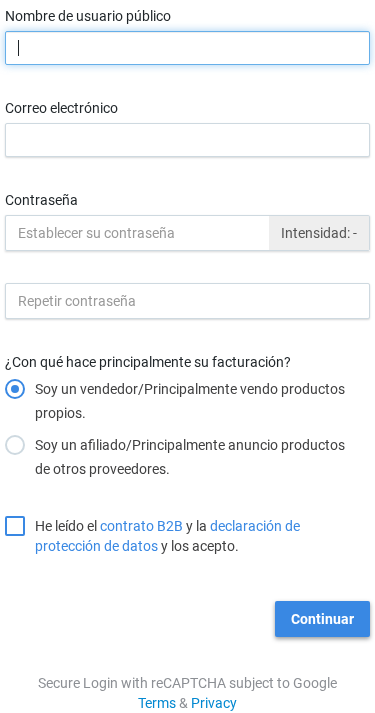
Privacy (214, 703)
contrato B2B (141, 526)
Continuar (322, 619)
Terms (157, 703)
